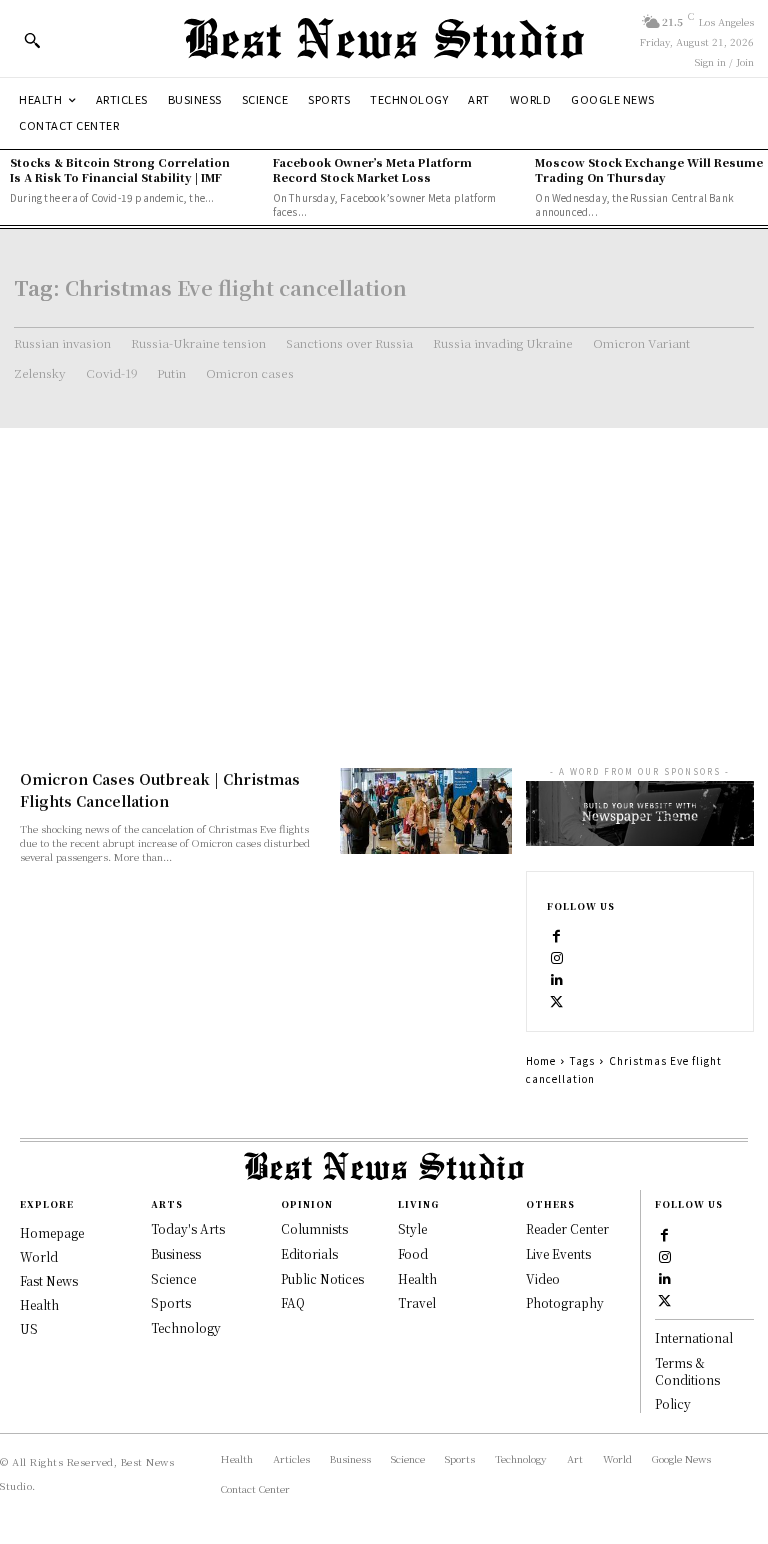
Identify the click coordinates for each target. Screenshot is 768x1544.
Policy (673, 1403)
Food (413, 1253)
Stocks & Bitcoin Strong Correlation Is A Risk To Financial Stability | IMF (120, 169)
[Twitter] (557, 1001)
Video (543, 1278)
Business (176, 1253)
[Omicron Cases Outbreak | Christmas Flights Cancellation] (426, 811)
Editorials (309, 1253)
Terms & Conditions (687, 1371)
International (694, 1337)
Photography (565, 1302)
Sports (171, 1302)
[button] (32, 40)
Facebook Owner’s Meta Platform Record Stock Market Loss (372, 169)
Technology (186, 1327)
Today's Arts (188, 1228)
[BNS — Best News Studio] (384, 38)
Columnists (314, 1228)
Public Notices (322, 1278)
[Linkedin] (557, 979)
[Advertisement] (384, 578)
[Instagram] (557, 957)
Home (541, 1060)
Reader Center (567, 1228)
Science (173, 1278)
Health (417, 1278)
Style (412, 1228)
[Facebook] (557, 935)
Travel (417, 1302)
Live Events (558, 1253)
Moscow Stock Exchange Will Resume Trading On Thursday (649, 169)
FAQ (293, 1302)
